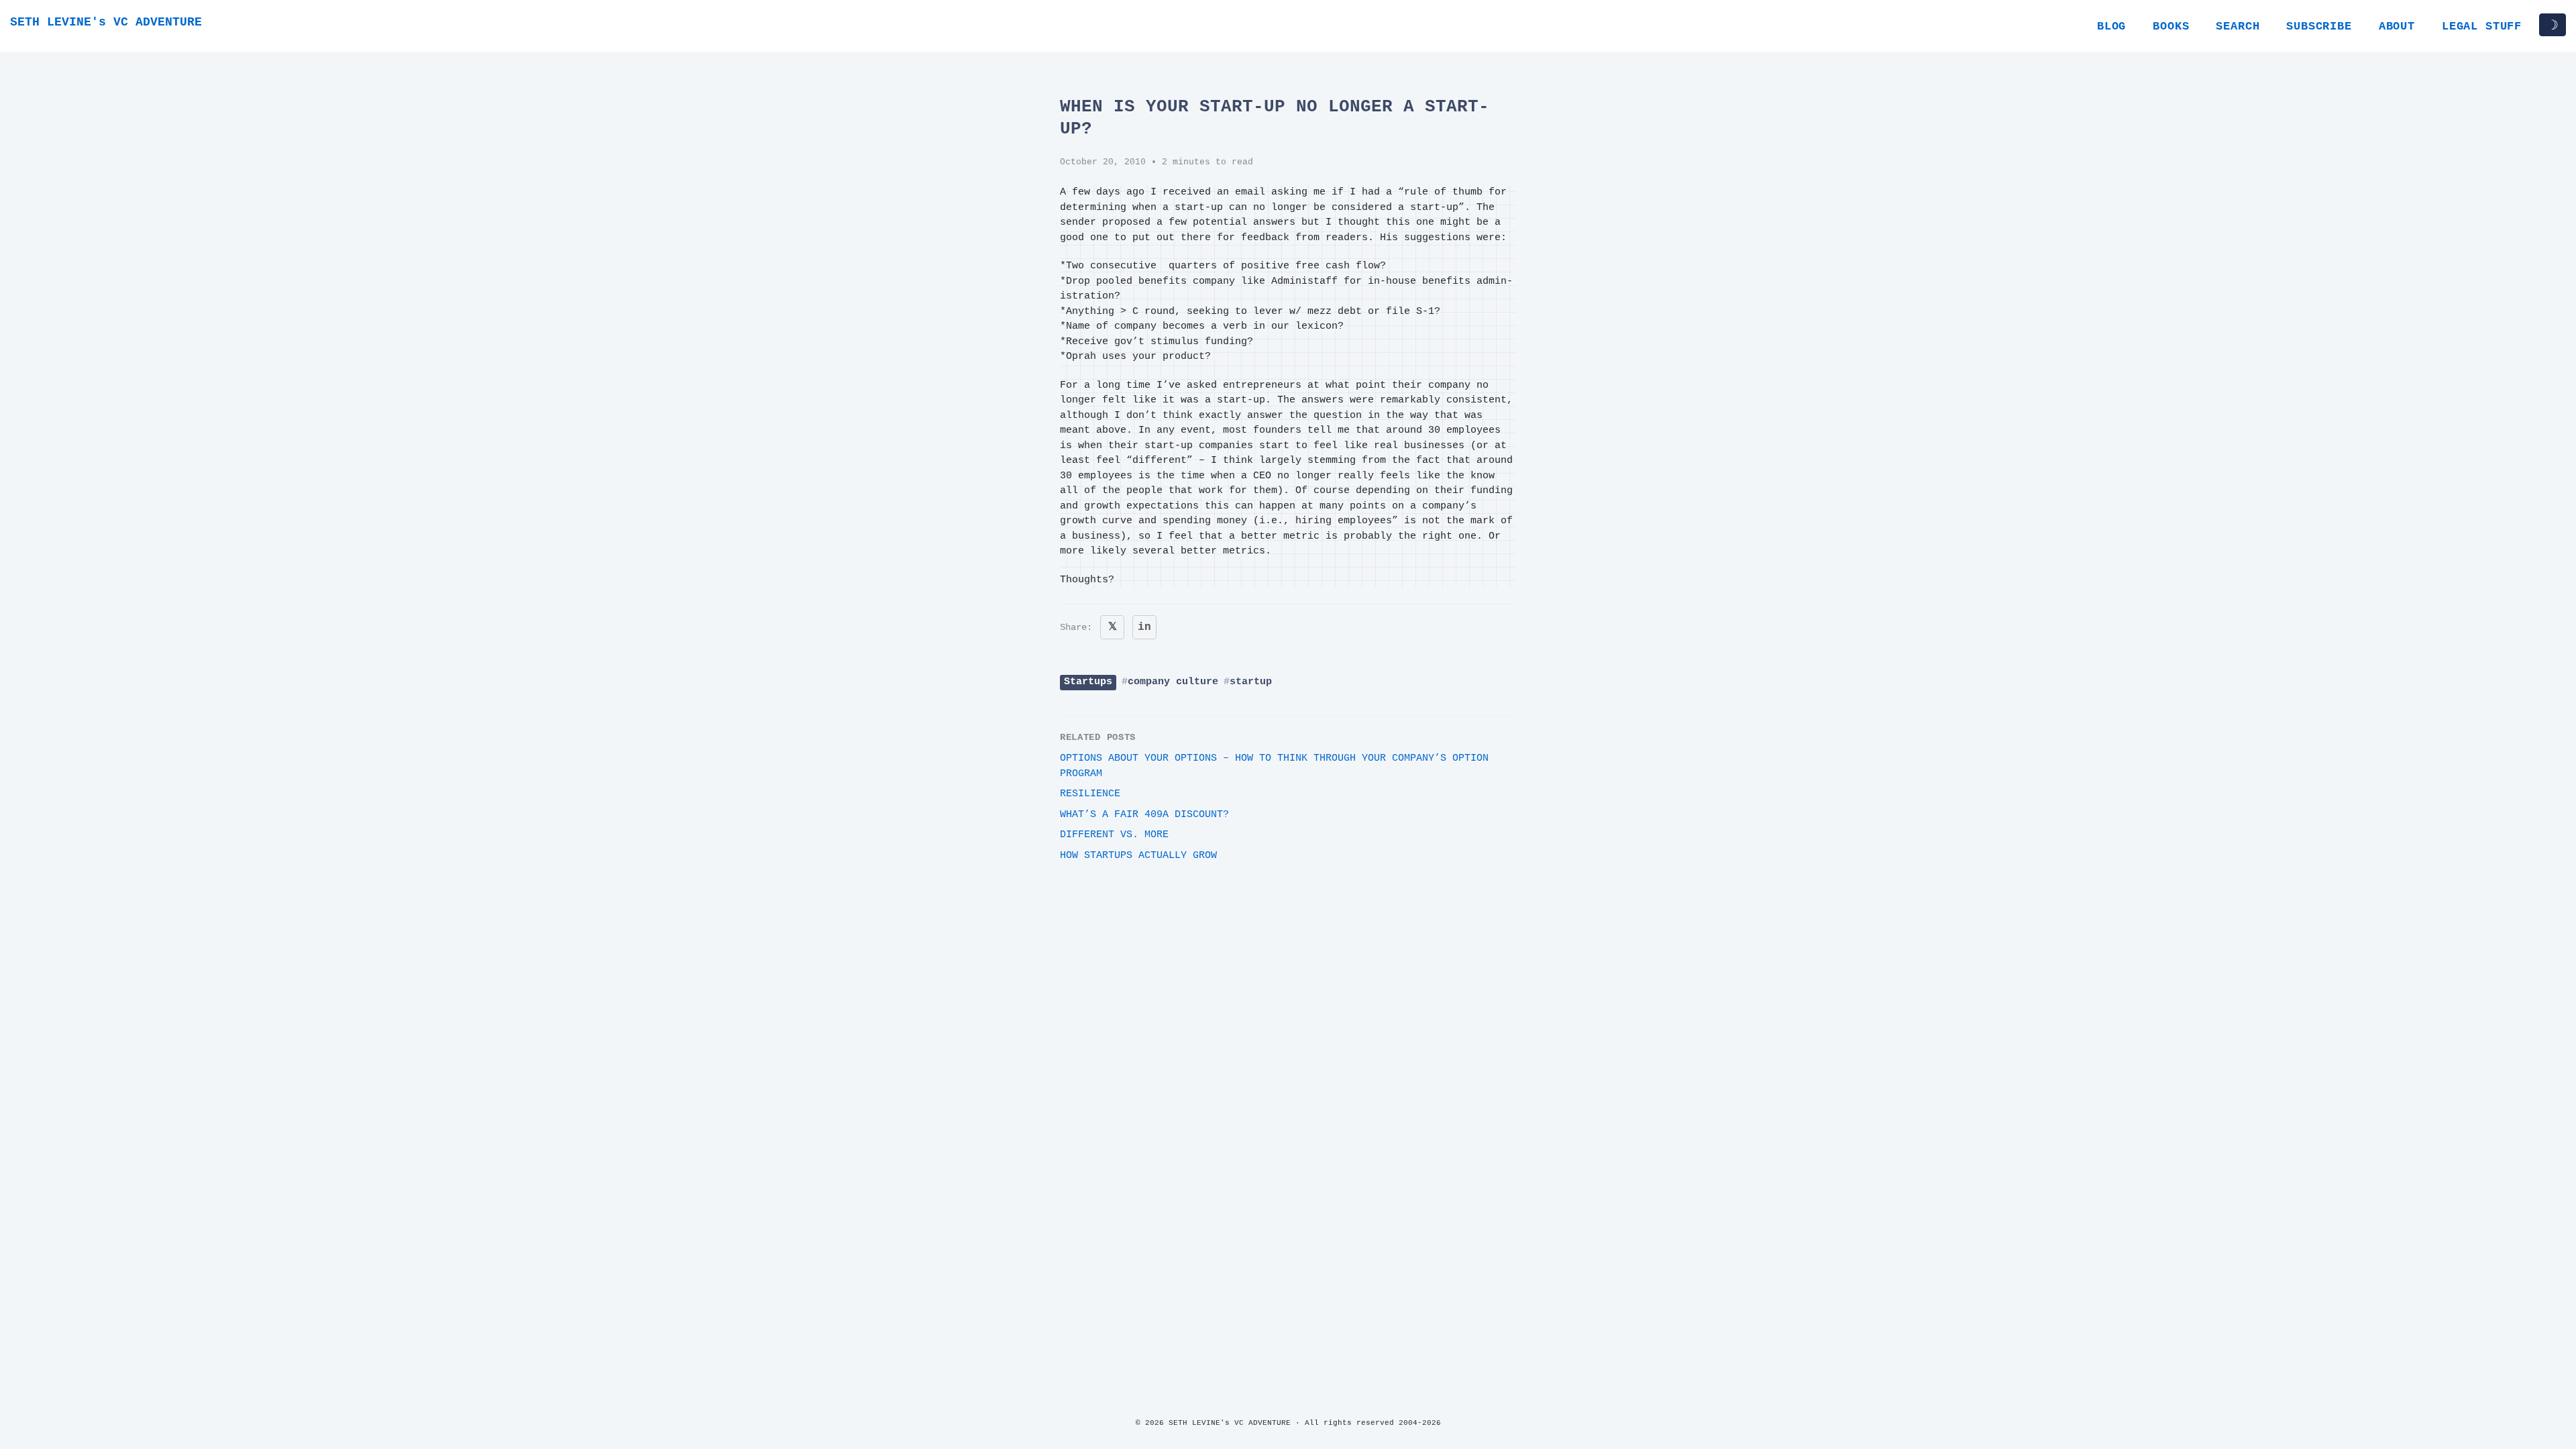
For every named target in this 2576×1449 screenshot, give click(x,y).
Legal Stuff (2482, 26)
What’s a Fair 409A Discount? (1144, 815)
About (2397, 26)
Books (2171, 26)
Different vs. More (1114, 835)
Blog (2111, 26)
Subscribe (2319, 26)
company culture (1173, 682)
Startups (1088, 682)
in (1144, 627)
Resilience (1090, 794)
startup (1251, 682)
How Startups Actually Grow (1138, 856)
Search (2238, 26)
